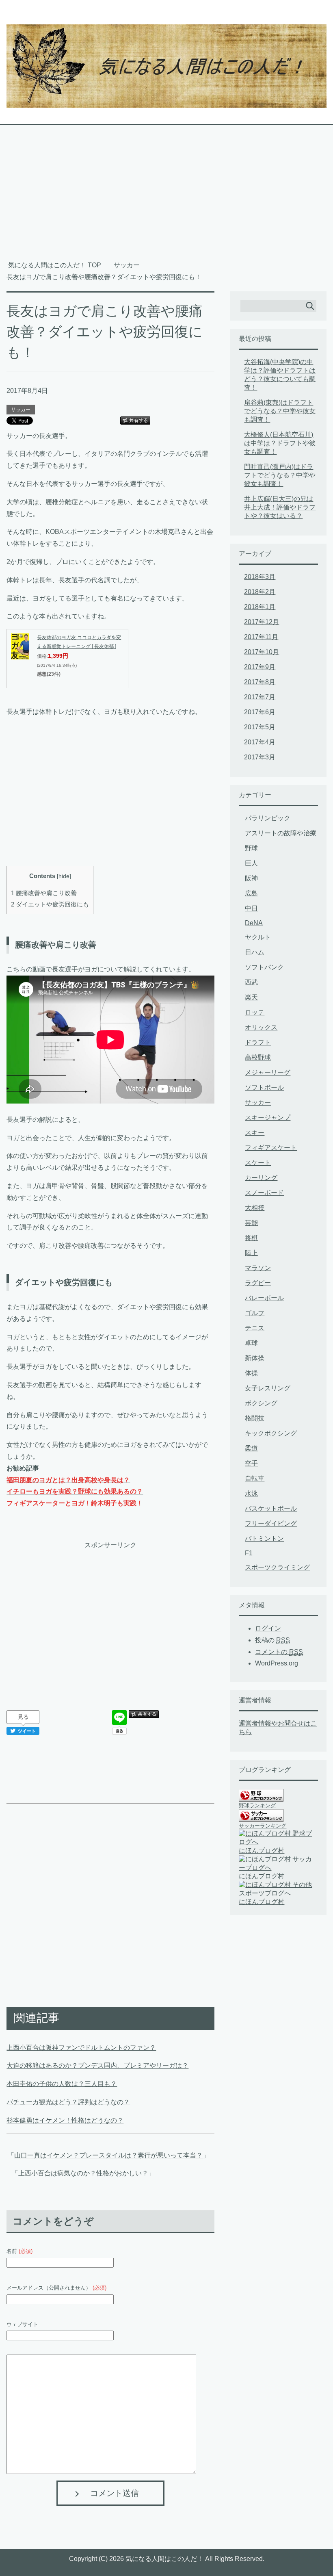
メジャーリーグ (268, 1072)
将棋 (251, 1238)
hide (64, 876)
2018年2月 (260, 592)
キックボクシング (271, 1433)
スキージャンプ (268, 1118)
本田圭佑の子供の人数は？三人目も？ (62, 2084)
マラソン (258, 1268)
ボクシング (261, 1403)
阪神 (251, 878)
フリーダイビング (271, 1523)
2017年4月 (260, 742)
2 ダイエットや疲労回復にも (50, 904)
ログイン (268, 1628)
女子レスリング (268, 1388)
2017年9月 (260, 667)
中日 (251, 908)
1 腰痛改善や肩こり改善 (44, 893)
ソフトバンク (264, 967)
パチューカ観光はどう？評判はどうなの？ (68, 2102)
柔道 (251, 1448)
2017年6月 (260, 712)
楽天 (251, 997)
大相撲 (255, 1208)
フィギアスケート (271, 1148)
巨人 (251, 863)
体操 (251, 1373)
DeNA (254, 923)
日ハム (255, 952)
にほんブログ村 (262, 1851)
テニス (255, 1328)
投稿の (272, 1640)
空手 (251, 1463)
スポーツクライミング (277, 1567)
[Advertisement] (167, 197)
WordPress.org (277, 1663)
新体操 (255, 1358)
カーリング (261, 1178)
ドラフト (258, 1042)
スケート (258, 1163)
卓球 (251, 1343)
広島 (251, 893)
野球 (251, 848)
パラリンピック (268, 818)
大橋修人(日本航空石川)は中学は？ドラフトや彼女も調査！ (280, 443)
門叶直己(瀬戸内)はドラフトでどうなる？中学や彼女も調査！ (280, 475)
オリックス (261, 1027)
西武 (251, 982)
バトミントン (264, 1538)
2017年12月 (262, 622)
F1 (249, 1553)
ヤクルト (258, 937)
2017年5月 (260, 727)
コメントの (279, 1652)
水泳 (251, 1493)
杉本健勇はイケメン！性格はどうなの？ (65, 2120)
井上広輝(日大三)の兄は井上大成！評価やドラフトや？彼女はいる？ (280, 507)
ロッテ (255, 1012)
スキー (255, 1133)
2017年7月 (260, 697)
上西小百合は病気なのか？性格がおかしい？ (83, 2173)
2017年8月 (260, 682)
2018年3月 (260, 577)
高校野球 (258, 1057)
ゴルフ (255, 1313)
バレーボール (264, 1298)
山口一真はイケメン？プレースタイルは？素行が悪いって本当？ (108, 2155)
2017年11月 (261, 637)
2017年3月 (260, 757)
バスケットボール (271, 1508)
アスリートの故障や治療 (281, 833)
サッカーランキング (263, 1826)
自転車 (255, 1478)
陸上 (251, 1253)
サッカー (21, 410)
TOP (55, 265)
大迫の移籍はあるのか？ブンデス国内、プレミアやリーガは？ (97, 2065)
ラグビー (258, 1283)
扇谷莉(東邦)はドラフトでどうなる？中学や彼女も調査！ (280, 411)
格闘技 (255, 1418)
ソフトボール (264, 1087)
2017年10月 (262, 652)
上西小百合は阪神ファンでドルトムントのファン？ (81, 2048)
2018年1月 (260, 607)
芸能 (251, 1223)
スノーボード (264, 1193)
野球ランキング (257, 1805)
